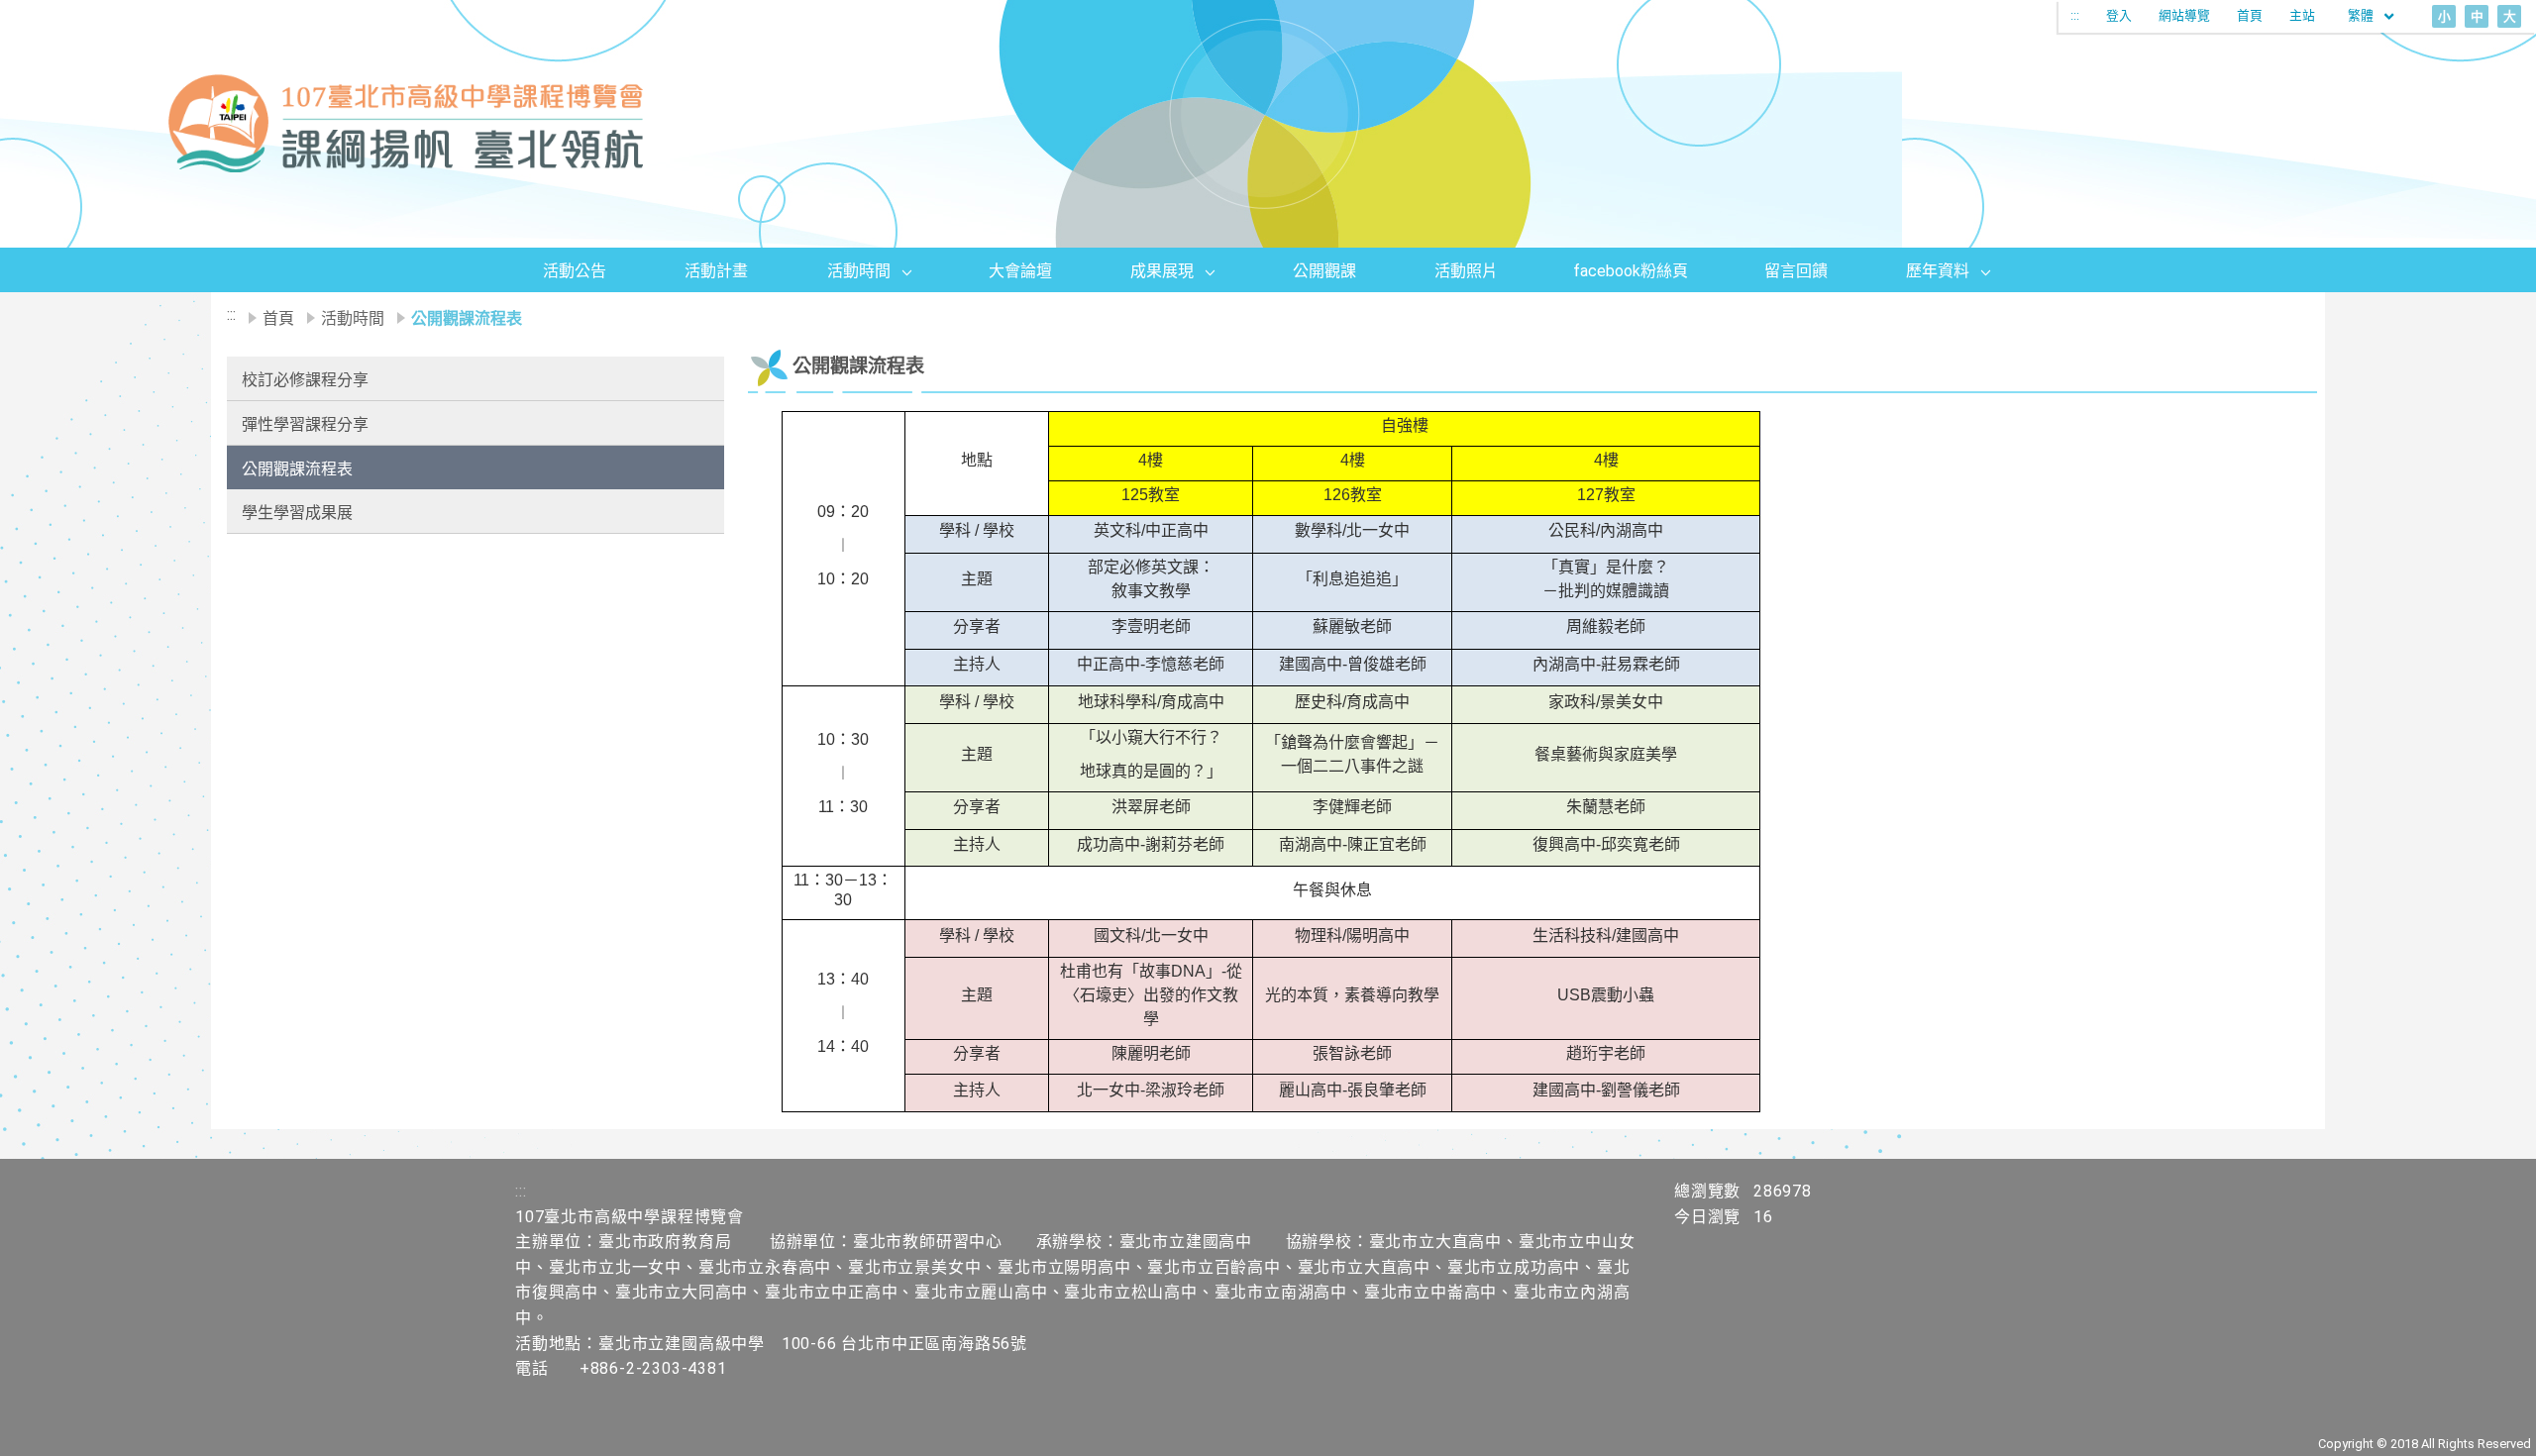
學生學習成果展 (297, 513)
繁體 (2362, 15)
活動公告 (575, 271)
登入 (2119, 15)
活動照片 (1466, 271)
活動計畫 (716, 271)
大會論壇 (1020, 271)
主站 (2302, 15)
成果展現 (1162, 271)
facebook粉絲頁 (1631, 271)
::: (2075, 15)
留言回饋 (1796, 271)
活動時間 (859, 271)
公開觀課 (1324, 271)
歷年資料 (1938, 271)
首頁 (2250, 15)
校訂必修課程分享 (305, 380)
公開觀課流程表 (297, 469)
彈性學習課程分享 (305, 424)
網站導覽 (2184, 15)
